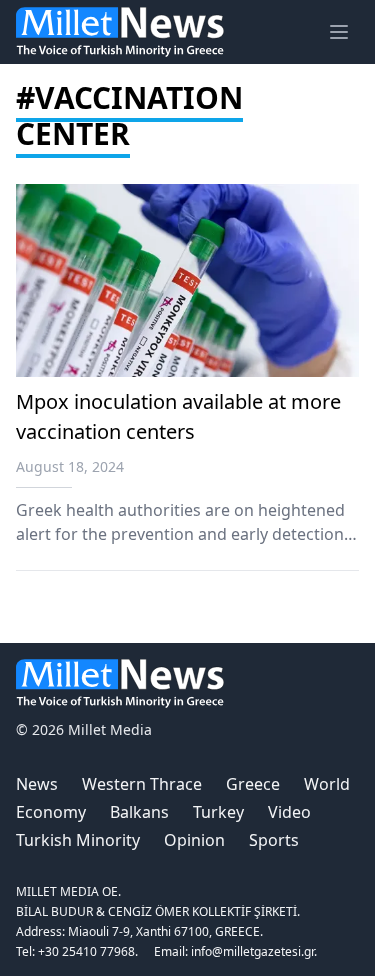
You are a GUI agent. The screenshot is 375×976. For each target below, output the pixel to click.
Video (289, 812)
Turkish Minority (78, 840)
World (327, 784)
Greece (253, 784)
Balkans (139, 812)
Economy (51, 812)
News (37, 784)
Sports (274, 840)
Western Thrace (142, 784)
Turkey (218, 812)
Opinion (194, 840)
